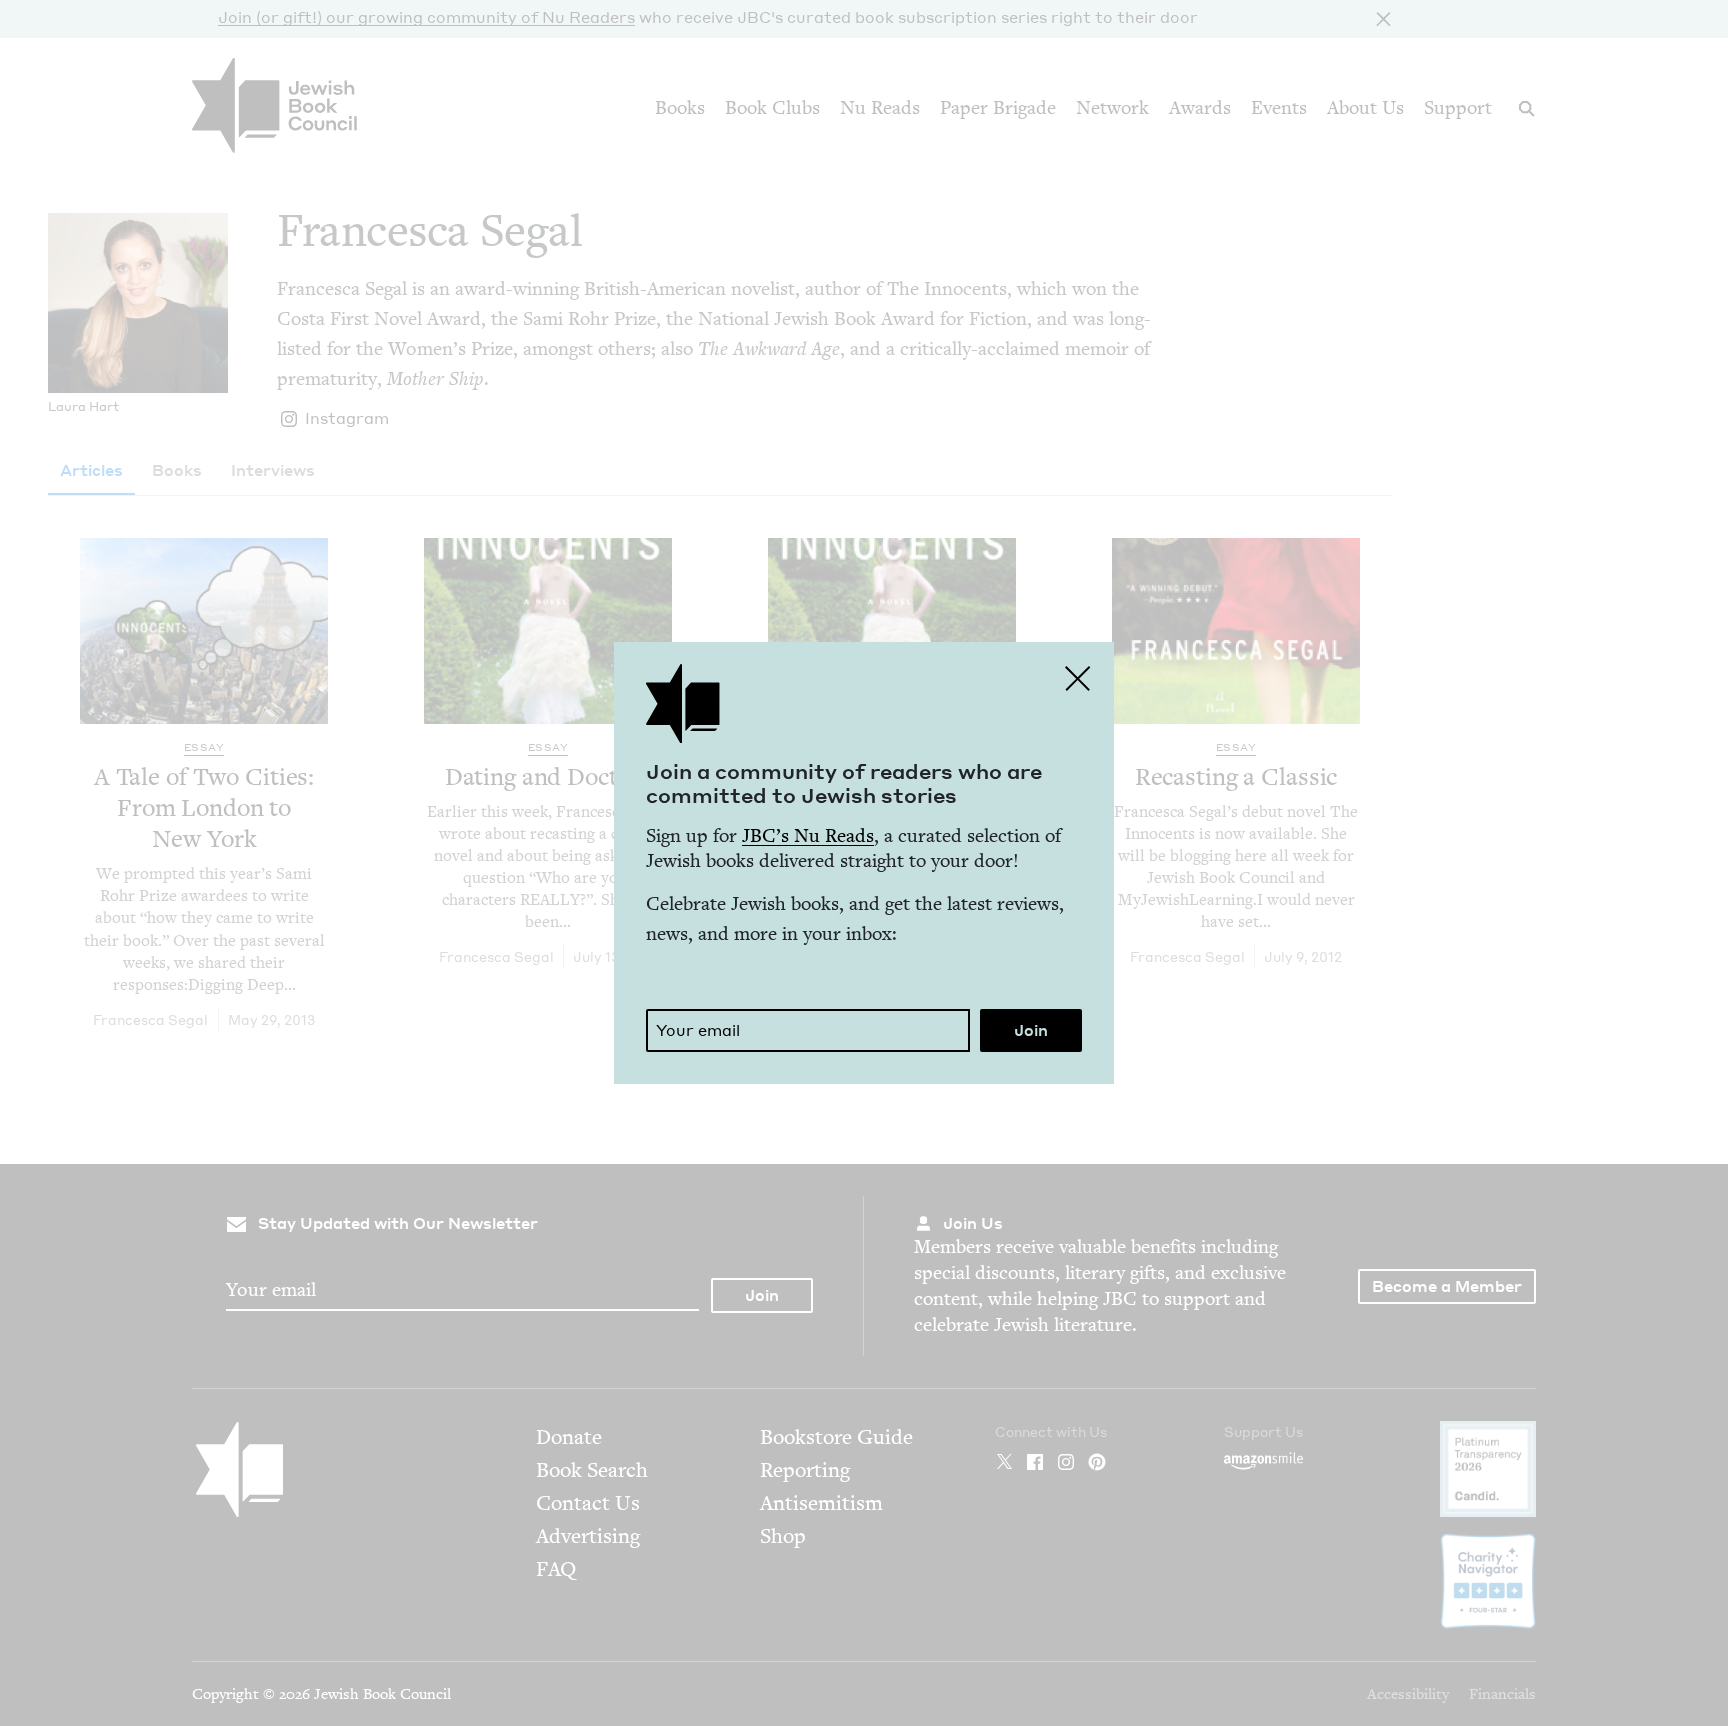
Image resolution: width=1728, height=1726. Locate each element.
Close (1078, 678)
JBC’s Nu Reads (808, 835)
